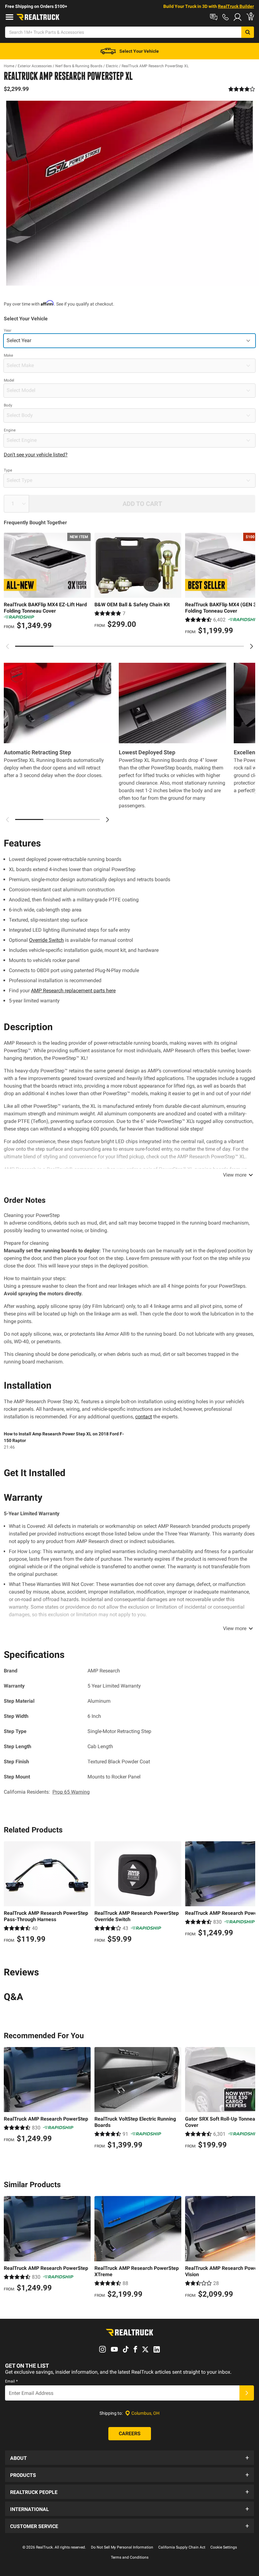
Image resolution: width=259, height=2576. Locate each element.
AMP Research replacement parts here (73, 991)
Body (8, 405)
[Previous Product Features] (8, 820)
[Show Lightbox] (129, 193)
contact (144, 1417)
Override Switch (46, 940)
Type (8, 470)
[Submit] (247, 2393)
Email (11, 2381)
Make (8, 355)
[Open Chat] (214, 17)
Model (9, 380)
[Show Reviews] (242, 89)
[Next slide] (251, 646)
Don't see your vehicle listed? (36, 455)
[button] (129, 2458)
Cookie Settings (224, 2547)
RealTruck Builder (236, 6)
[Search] (248, 32)
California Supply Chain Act (182, 2547)
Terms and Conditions (130, 2557)
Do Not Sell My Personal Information (122, 2547)
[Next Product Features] (107, 820)
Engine (10, 430)
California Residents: (47, 1792)
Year (8, 330)
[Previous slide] (8, 646)
